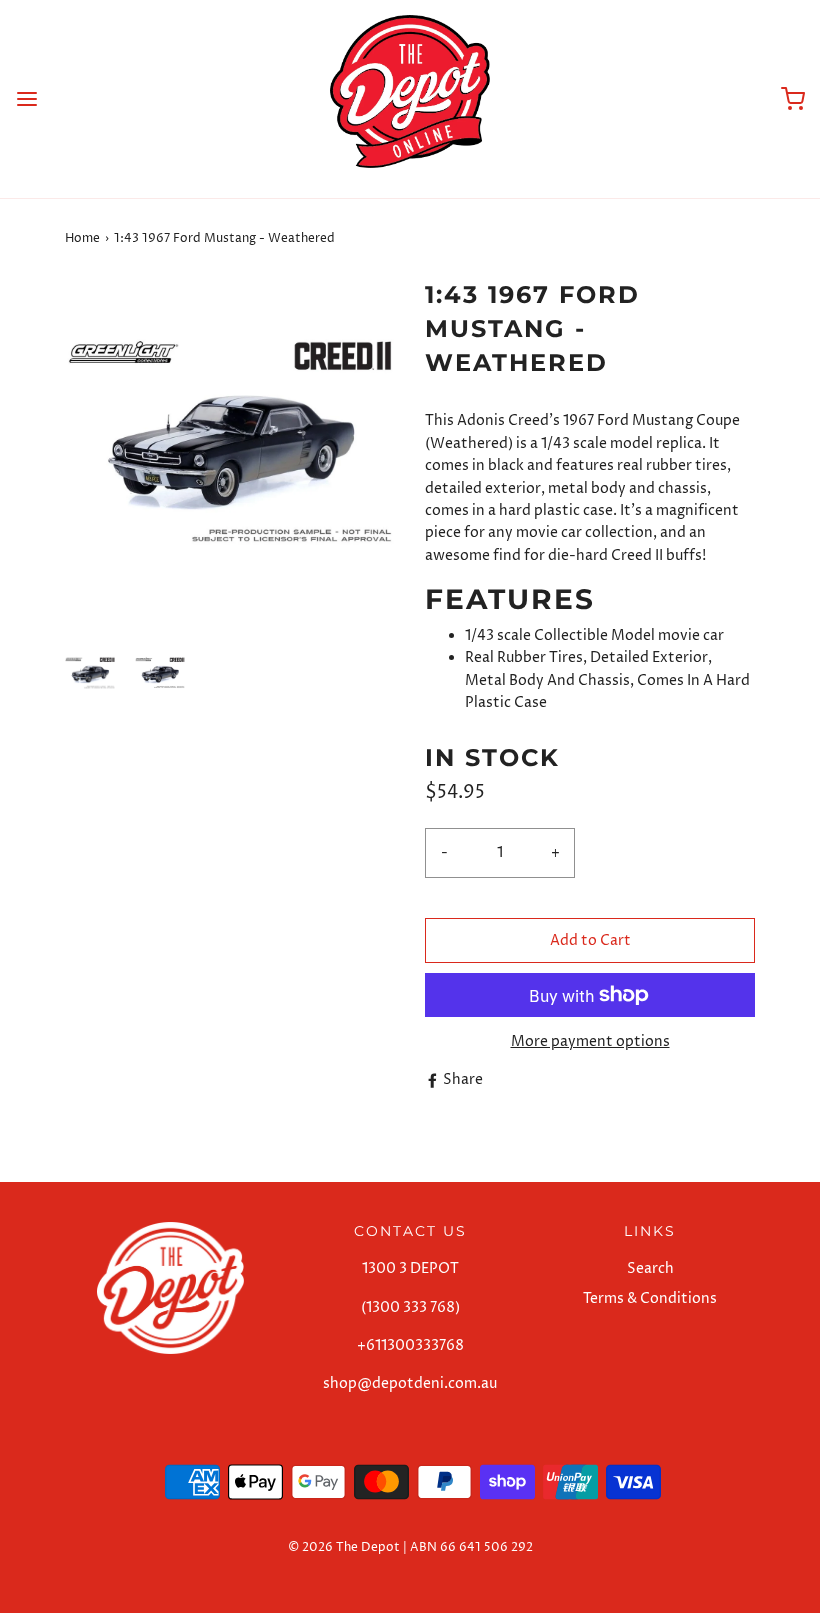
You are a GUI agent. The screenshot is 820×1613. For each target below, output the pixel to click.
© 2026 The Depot (344, 1547)
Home (82, 238)
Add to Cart (590, 940)
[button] (90, 673)
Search (650, 1268)
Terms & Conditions (650, 1298)
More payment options (590, 1041)
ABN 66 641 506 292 (471, 1547)
